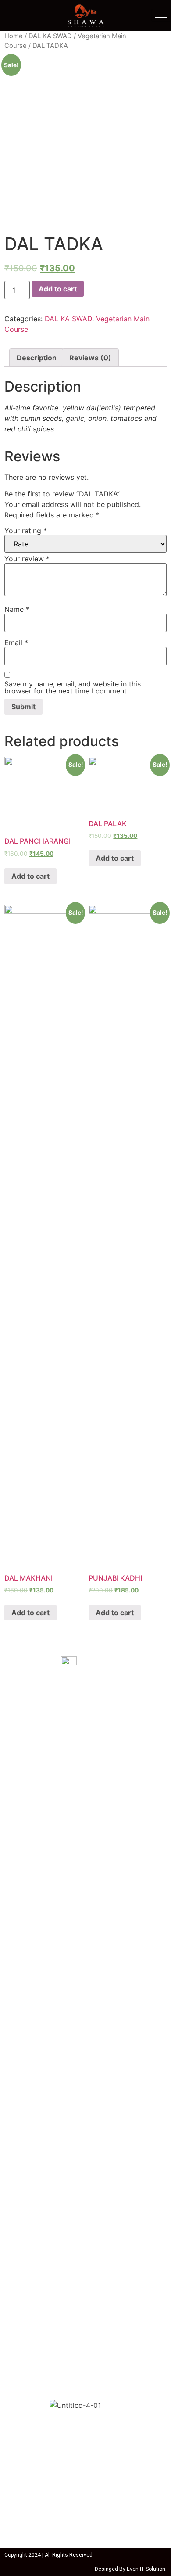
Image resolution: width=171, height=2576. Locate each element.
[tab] (37, 358)
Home (14, 36)
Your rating (26, 531)
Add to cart (58, 289)
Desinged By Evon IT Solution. (131, 2569)
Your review (27, 559)
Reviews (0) (90, 358)
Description (37, 358)
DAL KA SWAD (50, 36)
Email (16, 643)
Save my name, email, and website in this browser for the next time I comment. (73, 687)
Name (17, 609)
